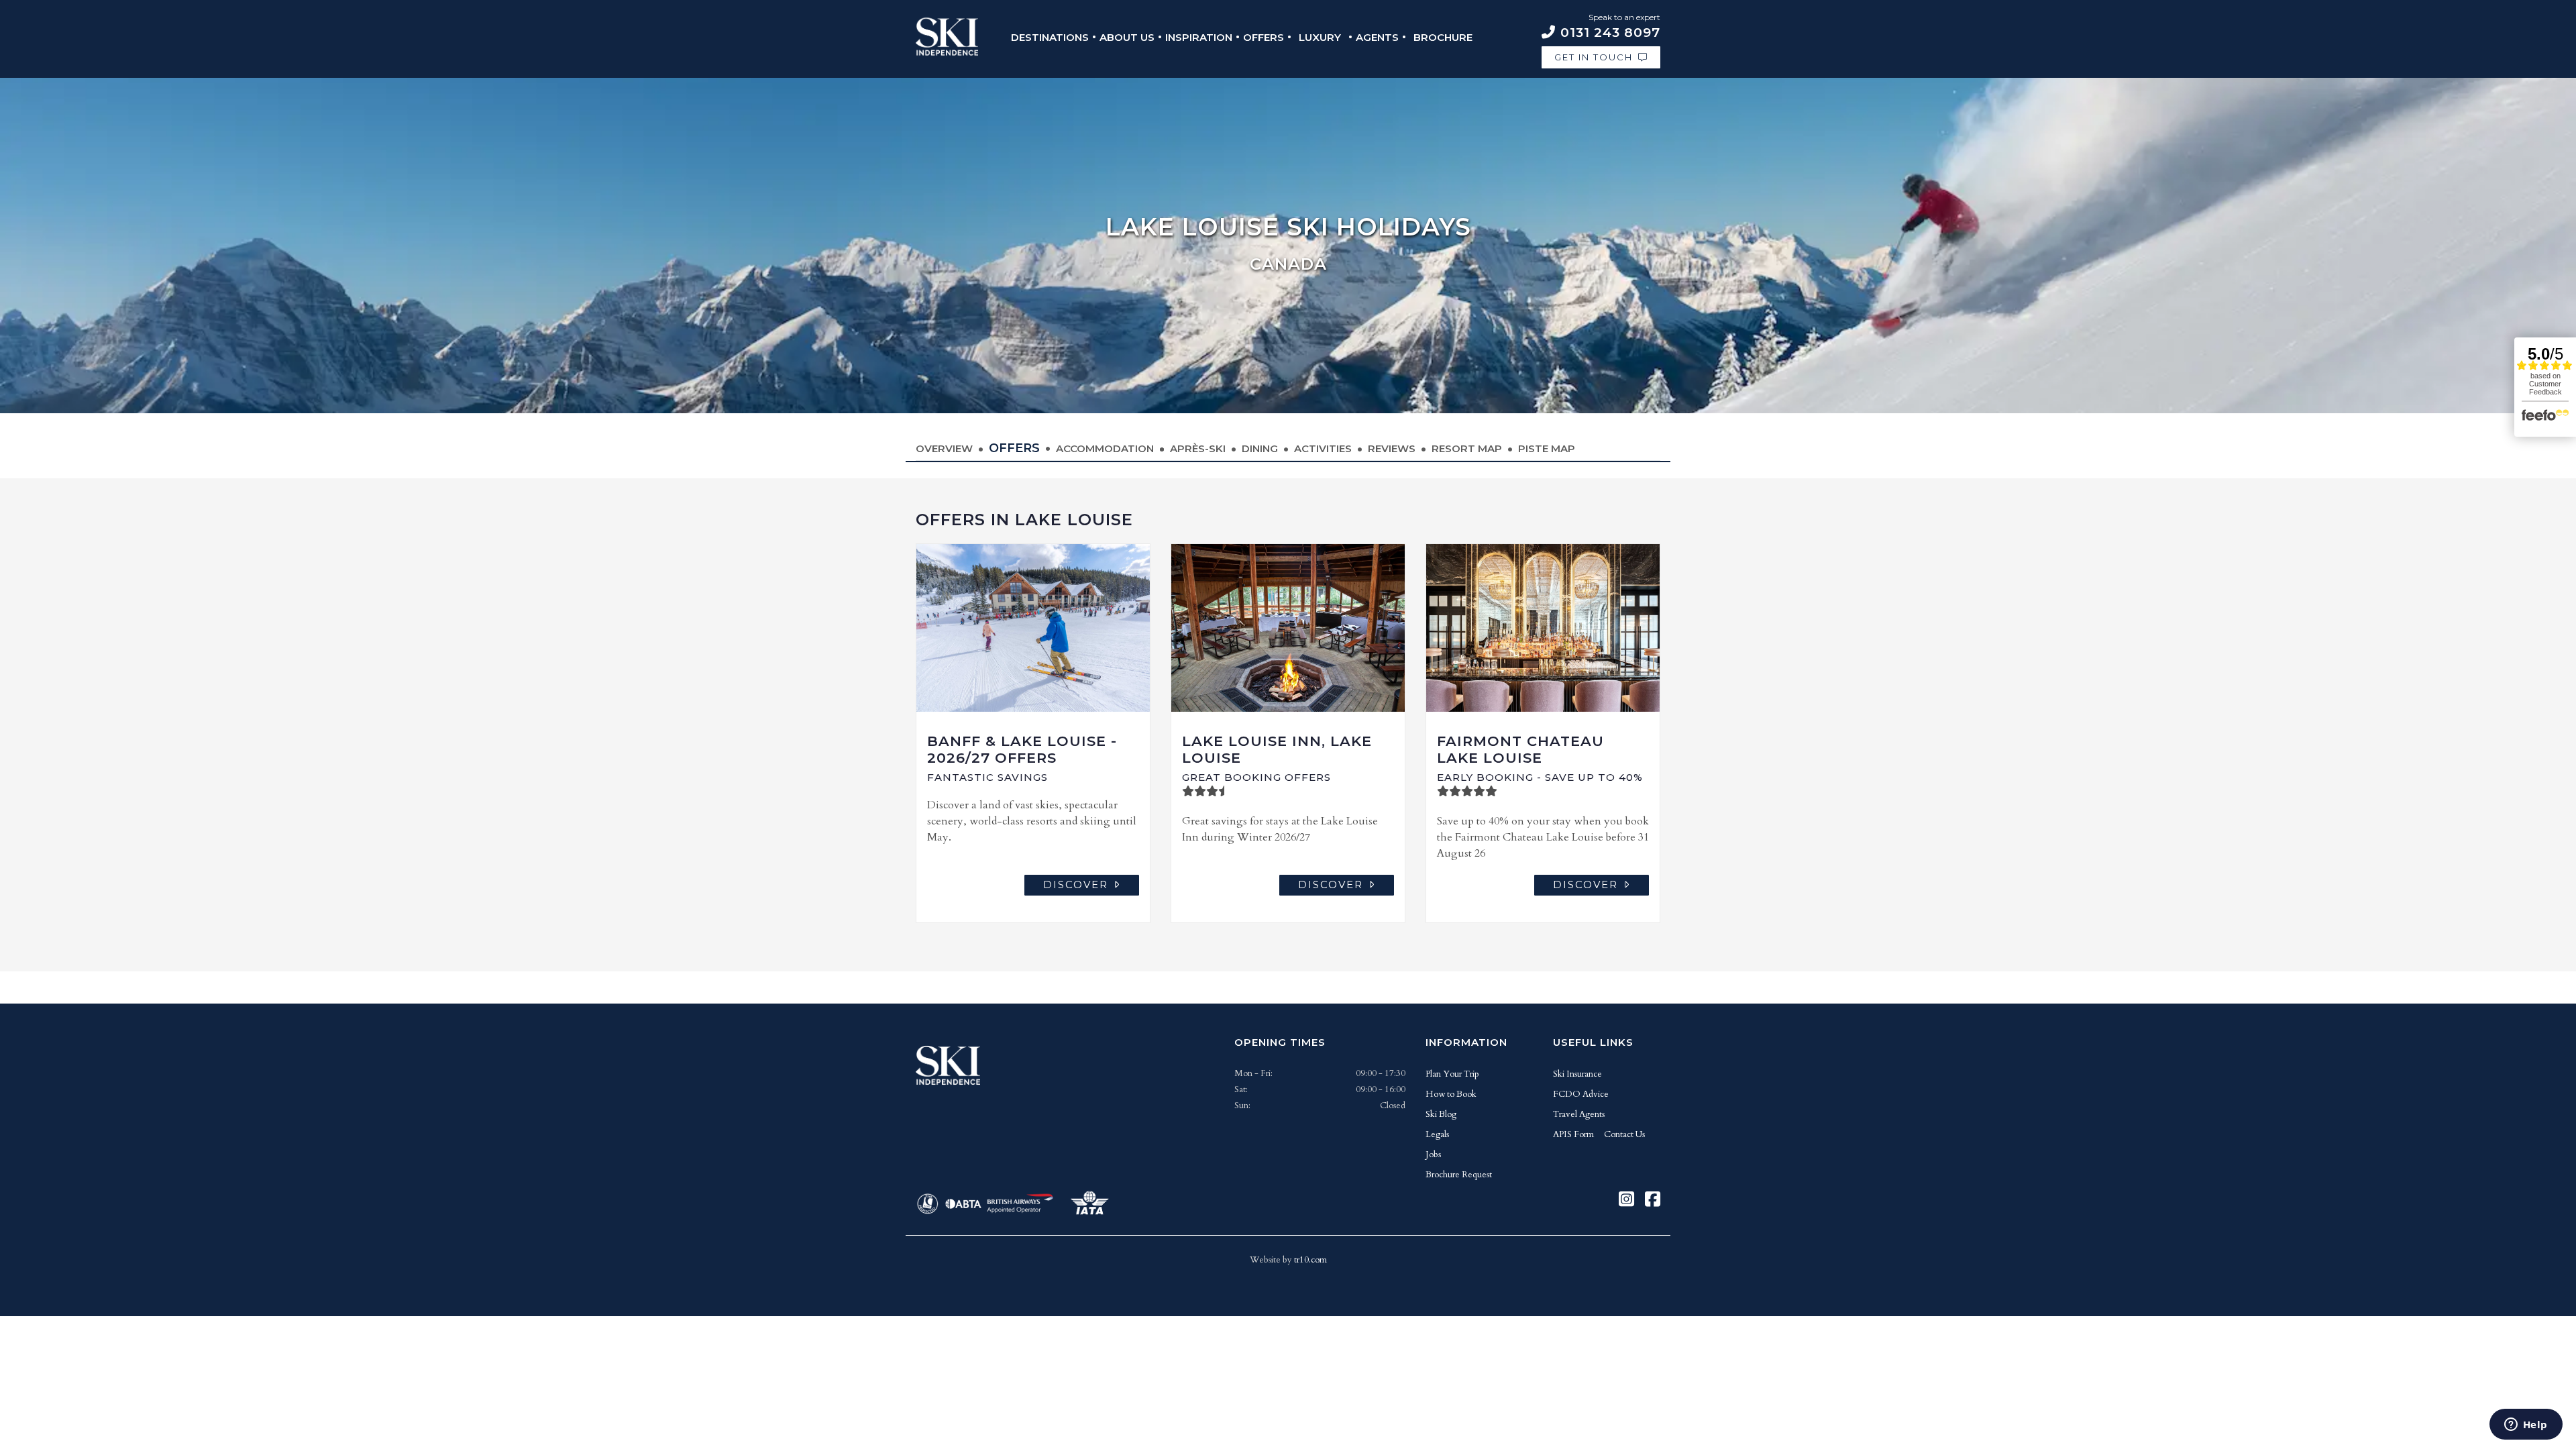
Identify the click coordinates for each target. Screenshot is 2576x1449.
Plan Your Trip (1452, 1074)
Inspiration (1199, 37)
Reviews (1392, 448)
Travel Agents (1579, 1114)
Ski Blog (1441, 1114)
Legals (1437, 1134)
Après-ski (1198, 448)
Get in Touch (1594, 57)
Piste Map (1547, 448)
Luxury (1320, 37)
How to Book (1451, 1094)
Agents (1377, 37)
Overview (944, 448)
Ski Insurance (1577, 1074)
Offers (1264, 37)
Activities (1323, 448)
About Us (1127, 37)
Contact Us (1624, 1134)
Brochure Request (1459, 1175)
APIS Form (1573, 1134)
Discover (1076, 884)
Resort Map (1467, 448)
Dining (1260, 448)
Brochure (1443, 37)
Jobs (1433, 1155)
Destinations (1050, 37)
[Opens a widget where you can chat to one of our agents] (2526, 1426)
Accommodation (1105, 448)
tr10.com (1310, 1260)
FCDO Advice (1581, 1094)
